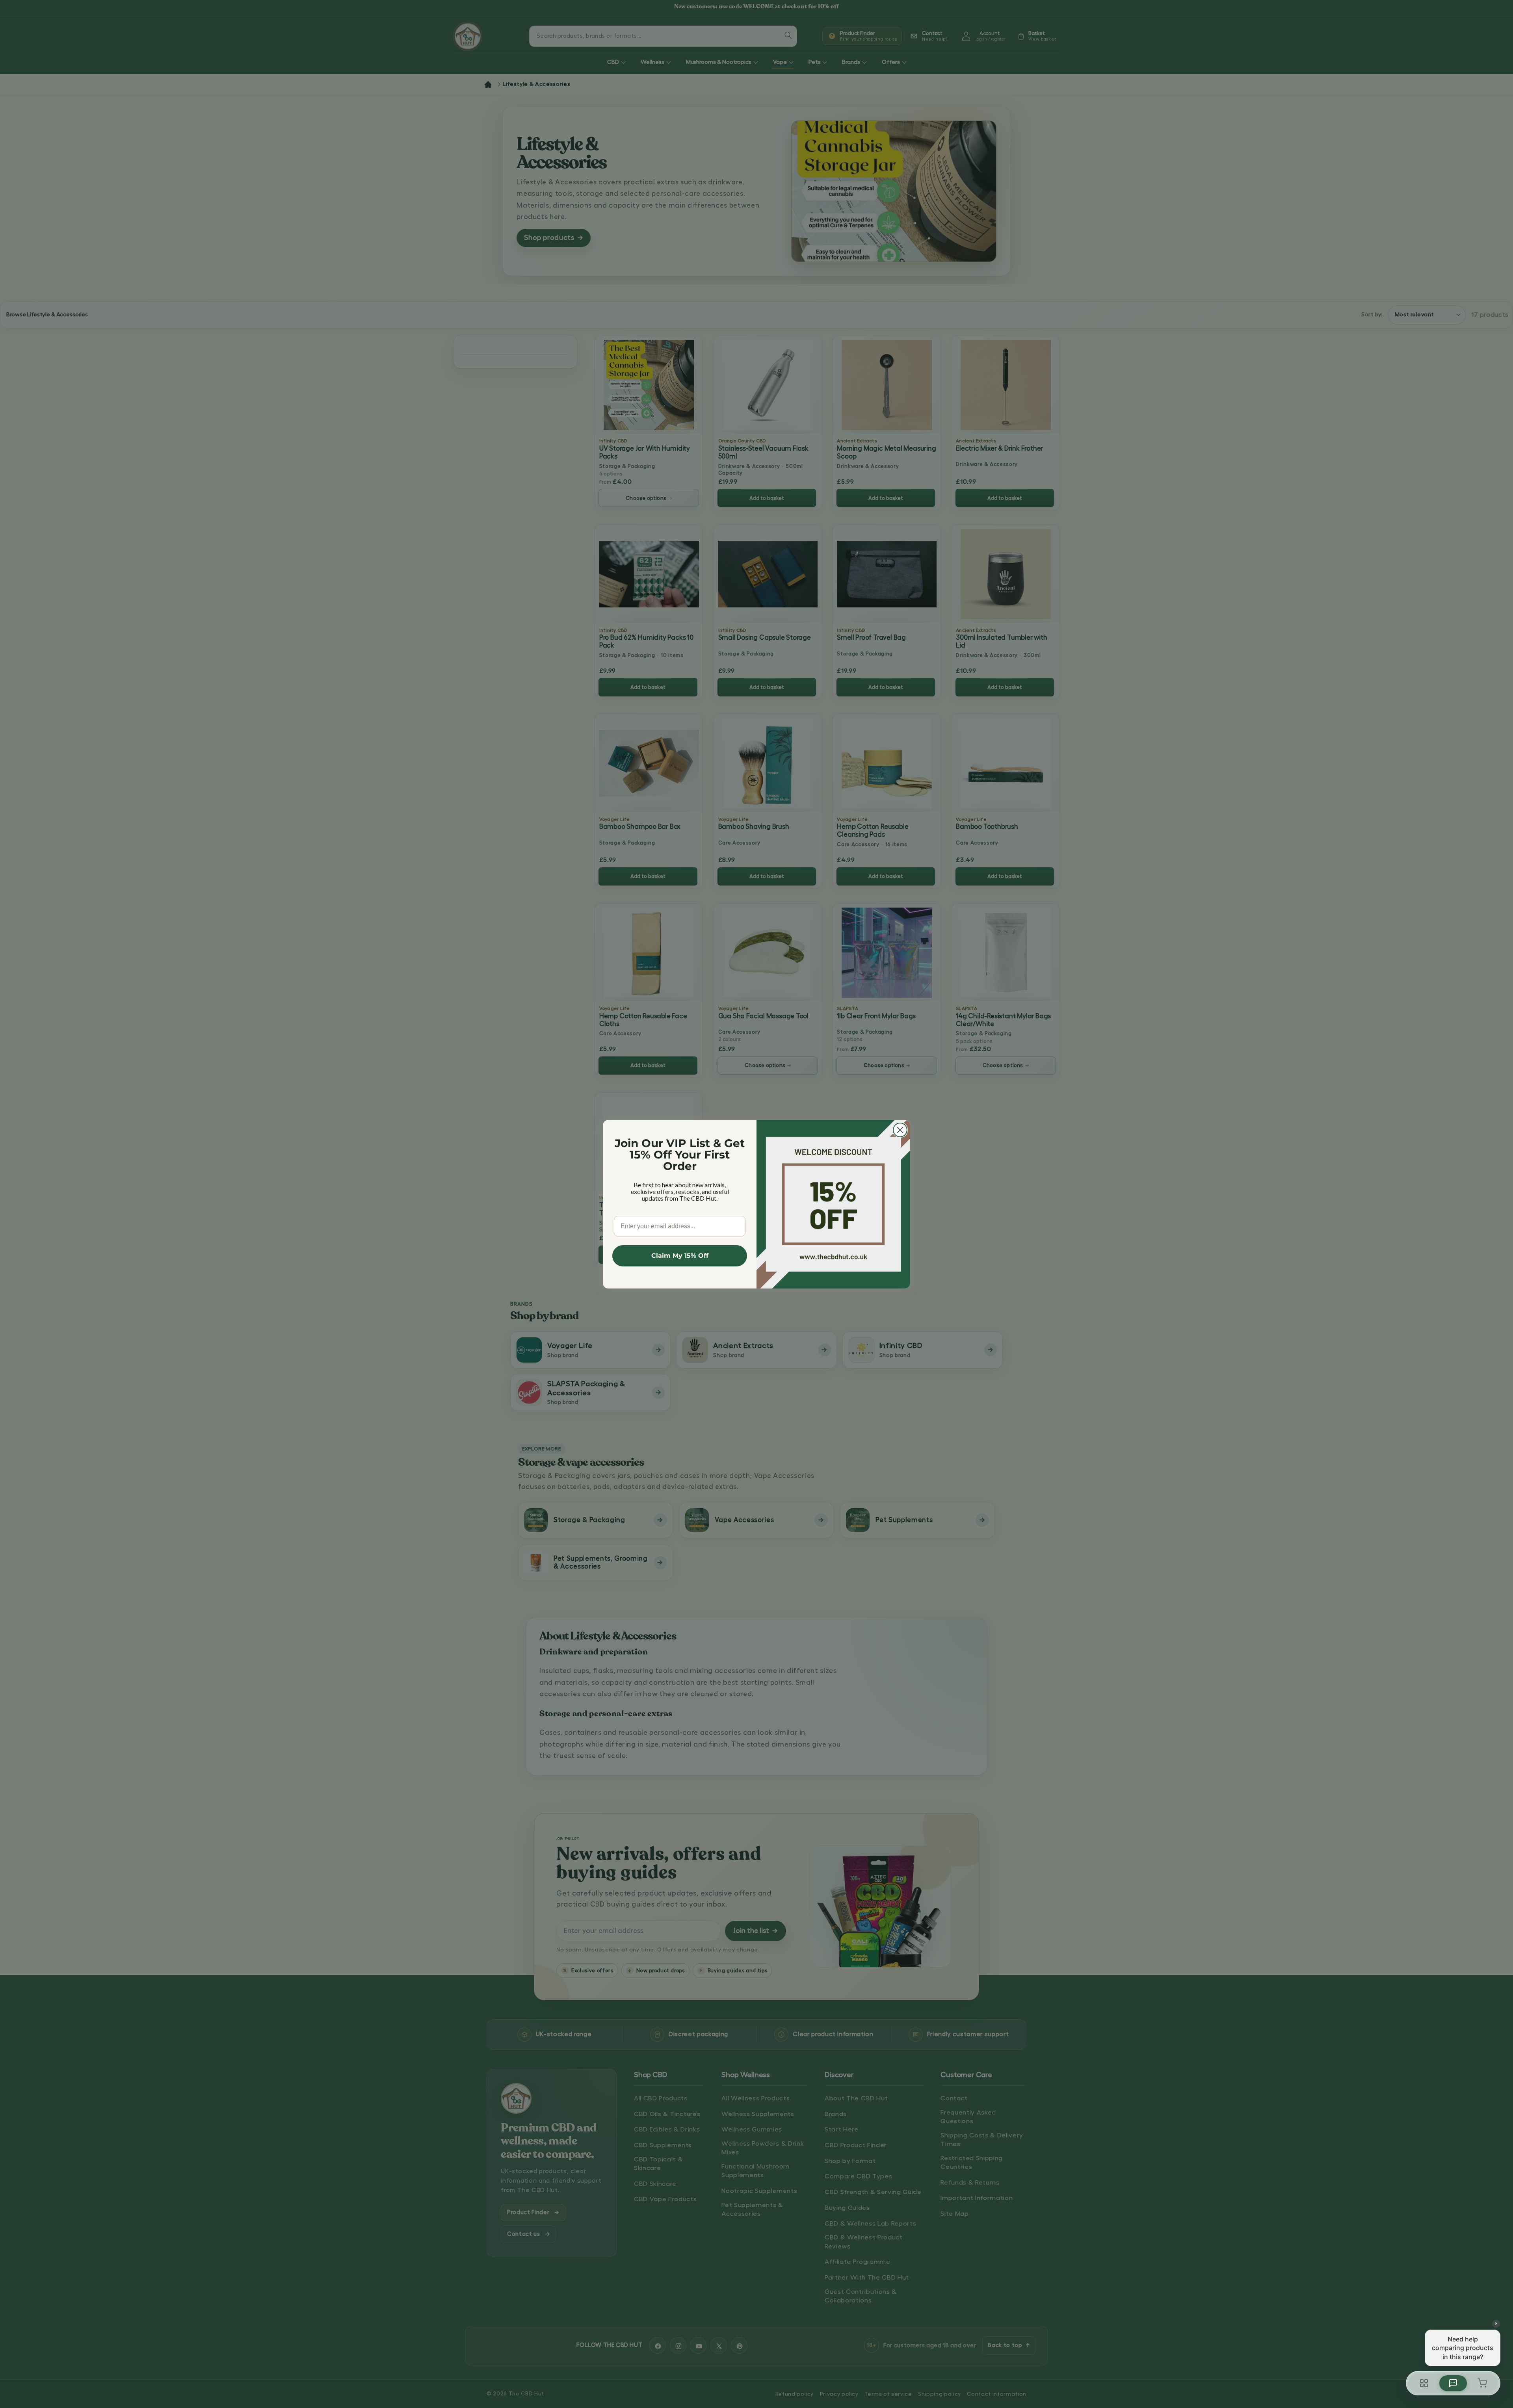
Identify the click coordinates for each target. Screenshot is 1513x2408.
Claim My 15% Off (680, 1255)
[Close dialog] (900, 1130)
